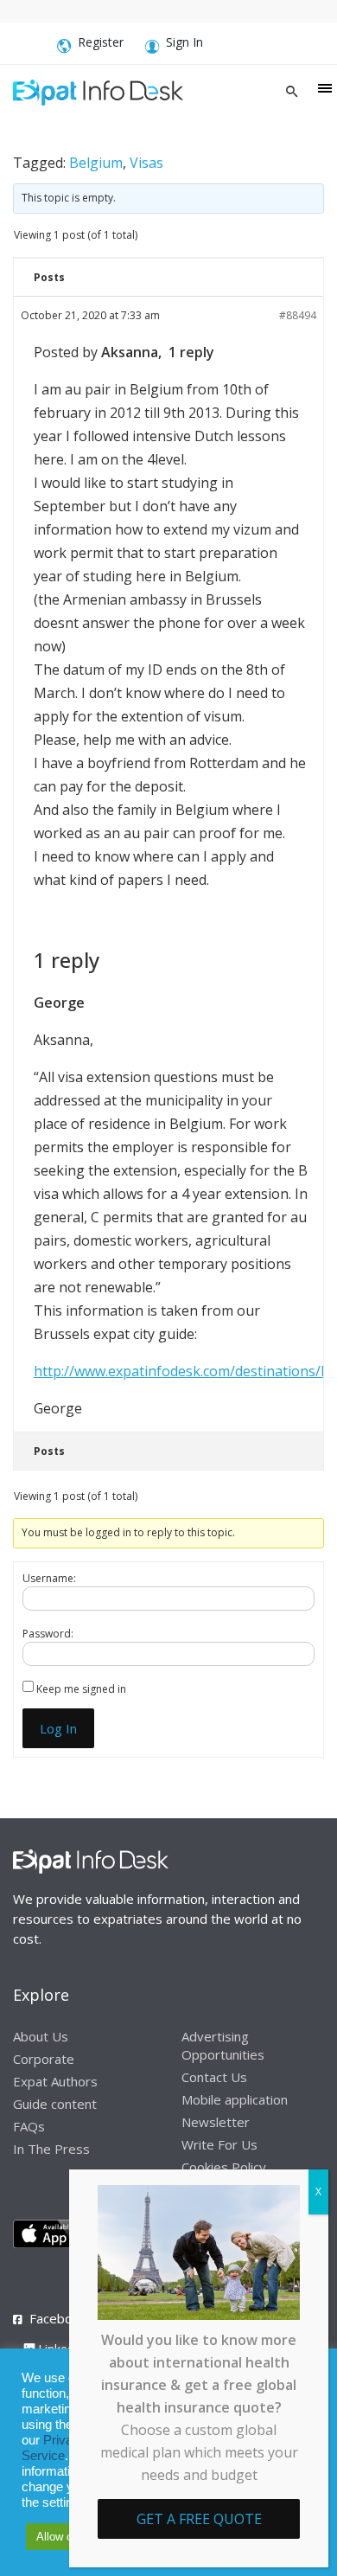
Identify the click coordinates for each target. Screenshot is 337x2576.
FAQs (29, 2126)
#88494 (298, 315)
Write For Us (219, 2144)
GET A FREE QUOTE (199, 2519)
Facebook (58, 2318)
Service (43, 2456)
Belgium (96, 163)
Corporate (44, 2059)
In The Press (51, 2149)
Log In (58, 1728)
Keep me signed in (81, 1689)
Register (101, 42)
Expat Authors (55, 2081)
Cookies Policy (224, 2167)
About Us (41, 2036)
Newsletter (216, 2122)
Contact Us (214, 2077)
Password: (48, 1634)
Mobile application (235, 2099)
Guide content (55, 2104)
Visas (146, 163)
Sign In (184, 42)
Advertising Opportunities (223, 2045)
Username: (49, 1578)
